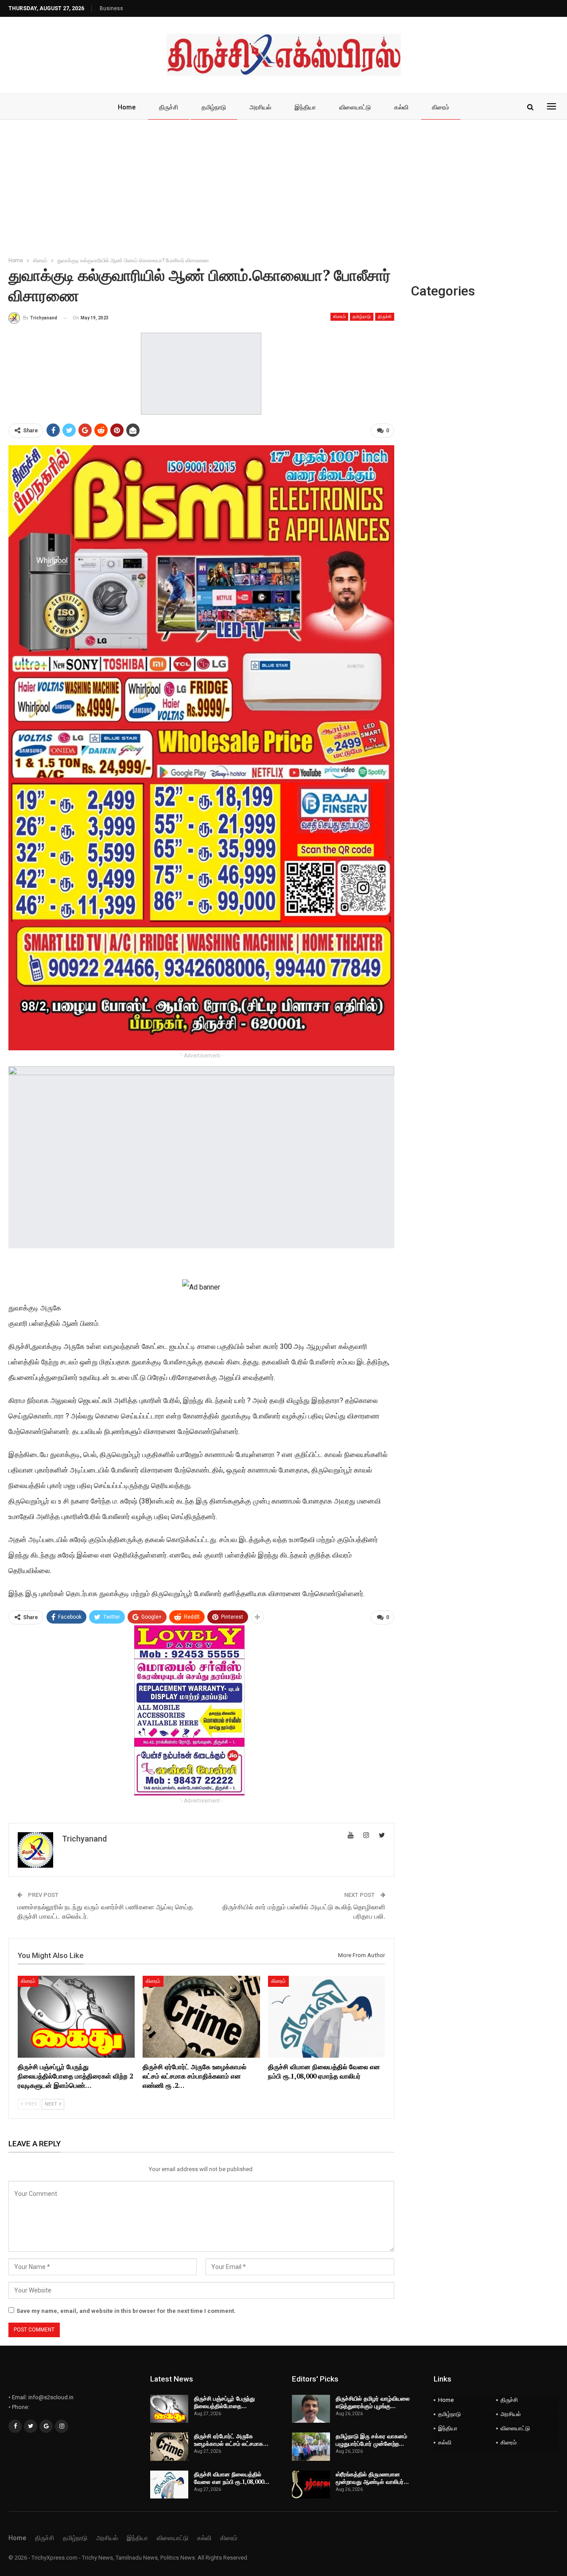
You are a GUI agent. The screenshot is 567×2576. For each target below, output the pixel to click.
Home (127, 107)
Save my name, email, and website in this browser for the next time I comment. (126, 2311)
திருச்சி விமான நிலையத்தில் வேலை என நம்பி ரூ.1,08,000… (232, 2478)
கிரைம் (441, 107)
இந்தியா (305, 107)
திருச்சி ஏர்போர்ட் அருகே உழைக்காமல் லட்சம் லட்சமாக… (231, 2440)
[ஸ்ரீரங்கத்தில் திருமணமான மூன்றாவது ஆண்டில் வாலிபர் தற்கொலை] (311, 2485)
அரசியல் (260, 107)
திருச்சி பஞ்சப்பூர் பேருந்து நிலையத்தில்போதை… (224, 2402)
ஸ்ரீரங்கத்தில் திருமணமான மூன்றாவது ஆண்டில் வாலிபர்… (372, 2478)
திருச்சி (169, 107)
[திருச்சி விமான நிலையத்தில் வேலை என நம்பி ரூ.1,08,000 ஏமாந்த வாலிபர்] (326, 2017)
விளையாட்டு (355, 107)
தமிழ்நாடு (214, 107)
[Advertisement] (283, 186)
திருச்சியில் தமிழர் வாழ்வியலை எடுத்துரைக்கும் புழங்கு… (373, 2402)
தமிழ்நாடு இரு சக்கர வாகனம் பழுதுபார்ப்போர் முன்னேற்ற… (371, 2440)
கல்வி (401, 107)
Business (111, 8)
